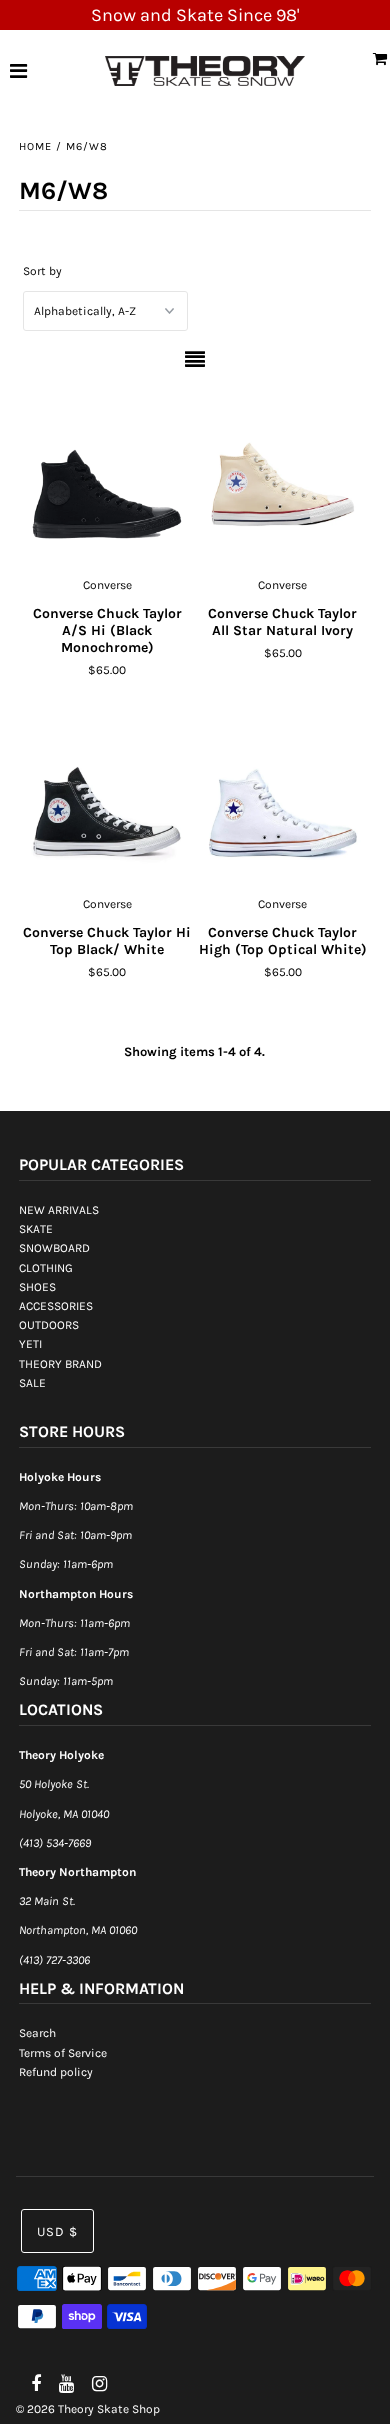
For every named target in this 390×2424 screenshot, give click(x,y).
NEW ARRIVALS (59, 1210)
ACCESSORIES (56, 1306)
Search (37, 2033)
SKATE (36, 1229)
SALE (32, 1383)
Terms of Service (63, 2053)
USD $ (57, 2231)
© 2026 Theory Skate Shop (88, 2409)
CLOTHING (46, 1268)
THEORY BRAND (60, 1364)
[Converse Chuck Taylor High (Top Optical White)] (283, 794)
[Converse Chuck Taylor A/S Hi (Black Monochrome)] (107, 475)
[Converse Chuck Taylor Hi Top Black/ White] (107, 794)
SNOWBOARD (54, 1248)
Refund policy (56, 2072)
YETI (30, 1344)
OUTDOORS (49, 1325)
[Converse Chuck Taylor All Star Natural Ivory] (283, 475)
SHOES (37, 1287)
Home (35, 146)
